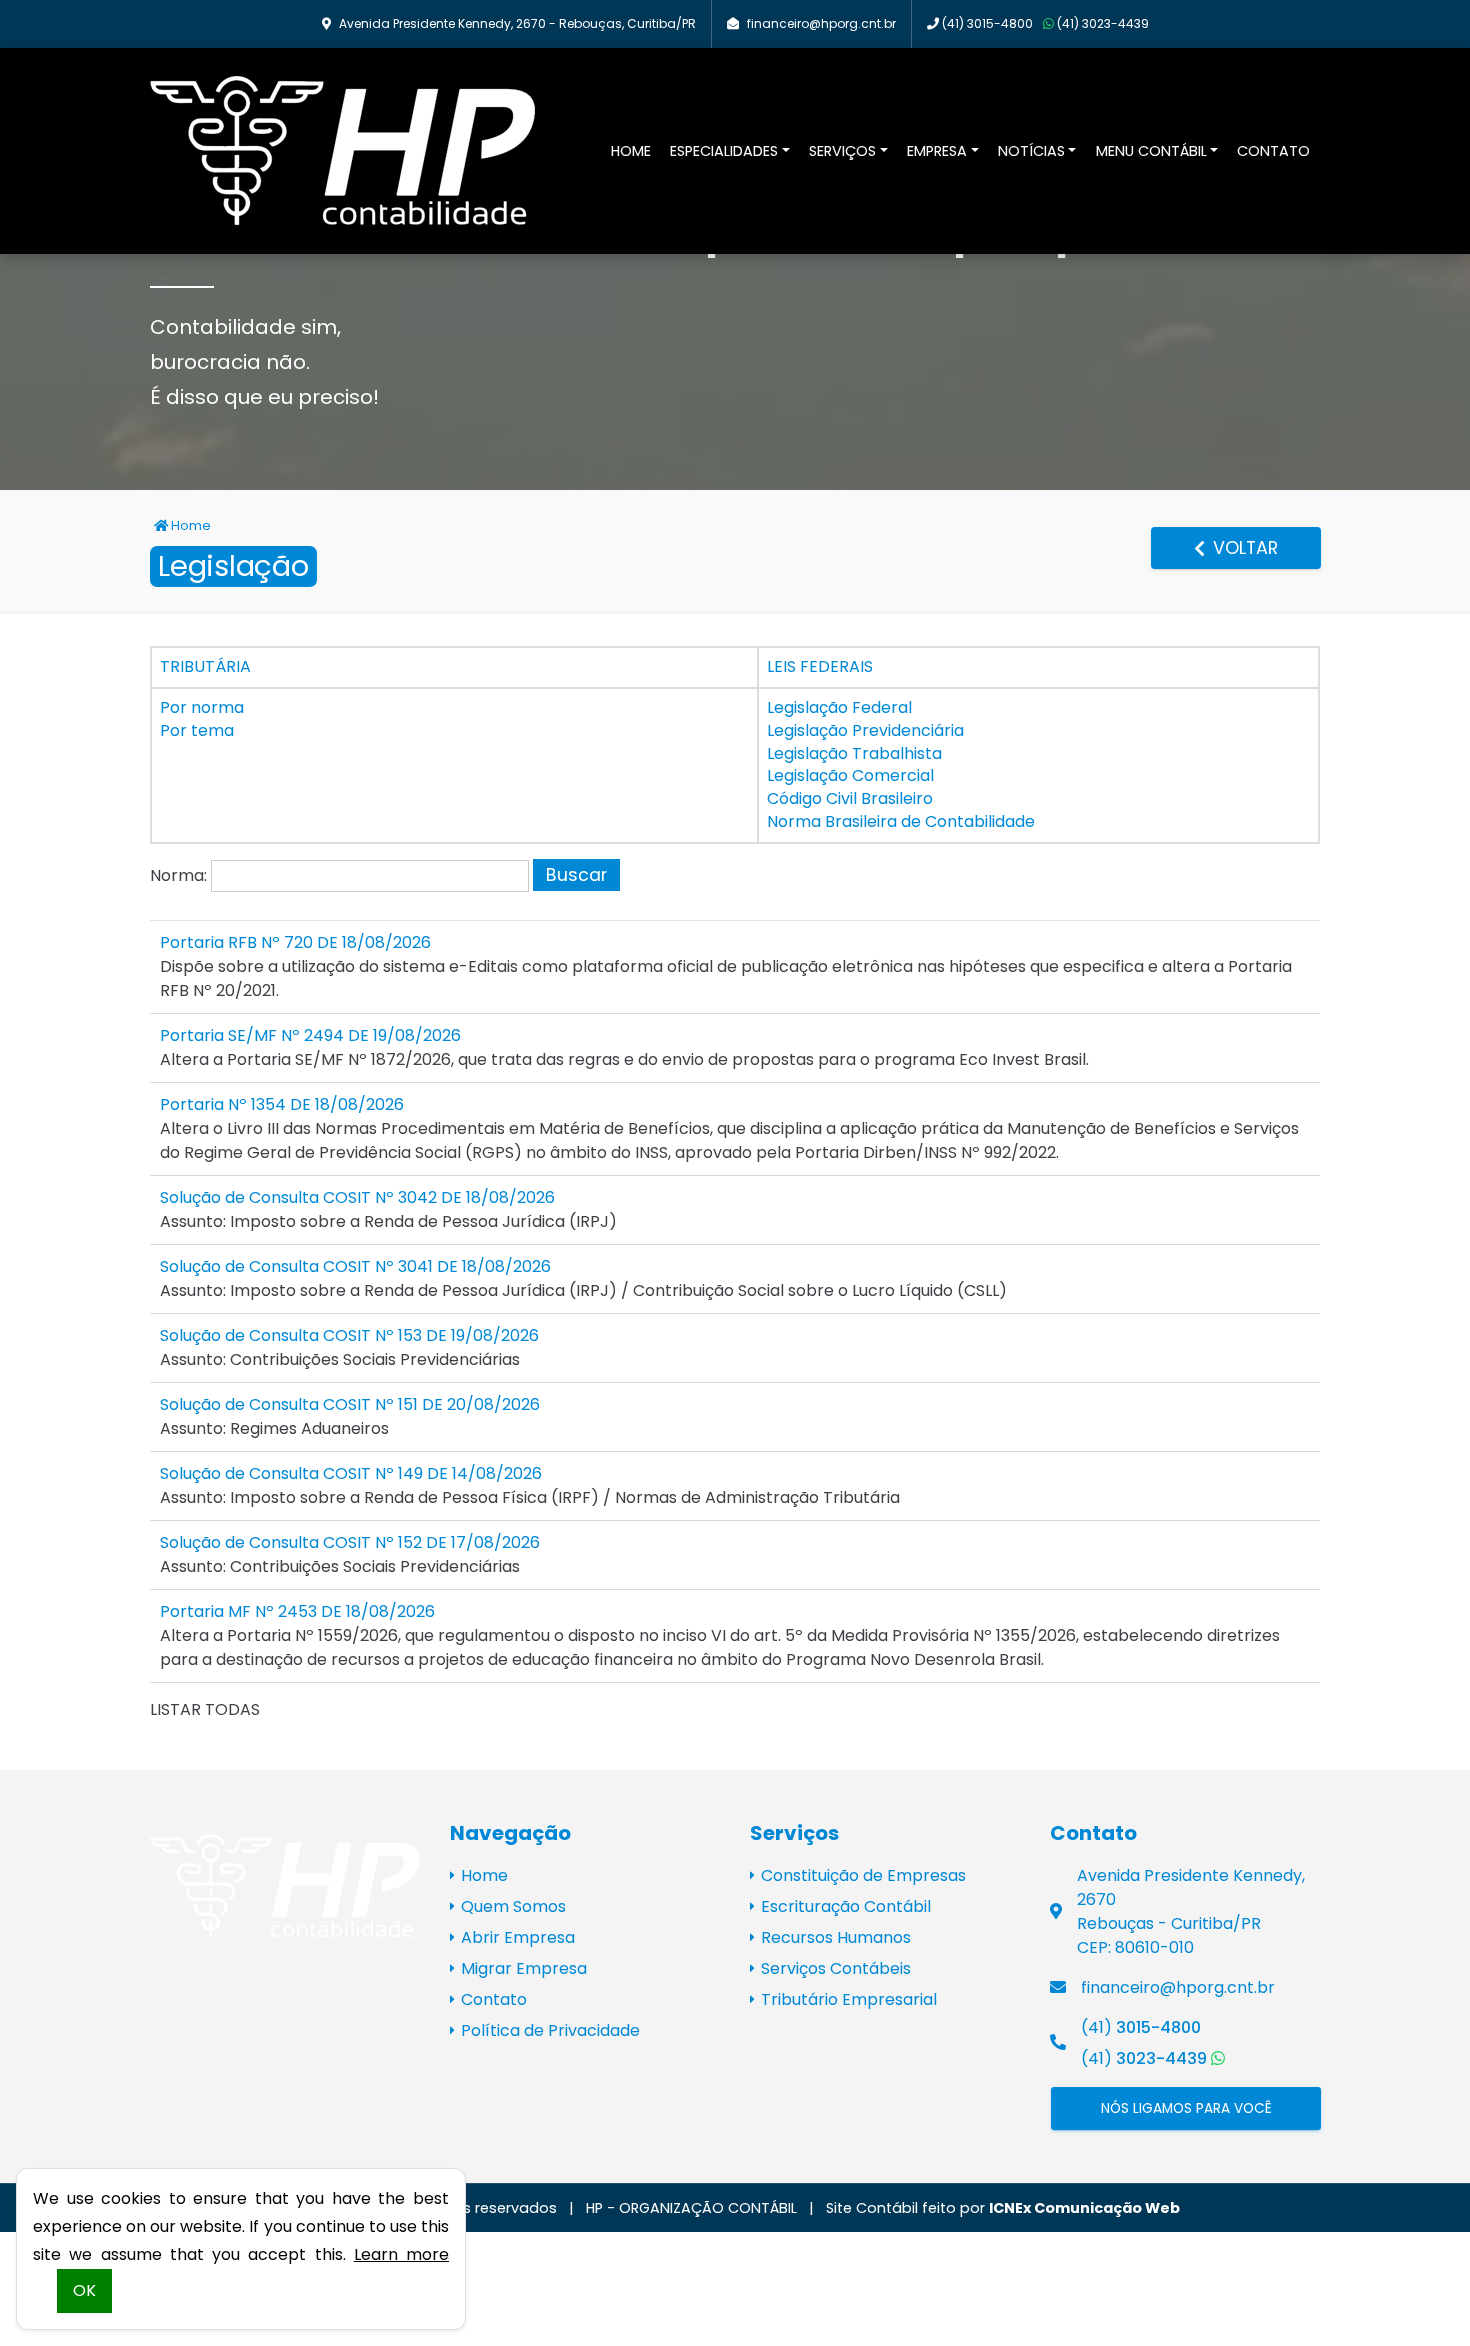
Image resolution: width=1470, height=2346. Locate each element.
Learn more (401, 2254)
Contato (1273, 151)
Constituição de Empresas (861, 1875)
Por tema (197, 730)
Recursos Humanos (834, 1937)
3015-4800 (987, 23)
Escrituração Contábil (844, 1906)
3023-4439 (1103, 23)
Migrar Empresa (522, 1968)
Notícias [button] (1031, 151)
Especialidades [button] (724, 151)
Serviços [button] (842, 151)
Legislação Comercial (850, 775)
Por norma (202, 707)
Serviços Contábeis (834, 1968)
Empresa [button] (937, 151)
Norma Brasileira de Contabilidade (901, 821)
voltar (1243, 548)
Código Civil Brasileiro (850, 798)
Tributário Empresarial (847, 1999)
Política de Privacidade (548, 2030)
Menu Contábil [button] (1151, 151)
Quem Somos (511, 1906)
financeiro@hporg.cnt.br (821, 23)
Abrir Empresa (516, 1937)
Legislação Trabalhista (854, 753)
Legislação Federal (839, 707)
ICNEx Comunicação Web (1084, 2208)
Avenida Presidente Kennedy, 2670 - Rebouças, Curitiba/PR (517, 23)
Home (631, 151)
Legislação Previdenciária (865, 730)
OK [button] (84, 2290)
